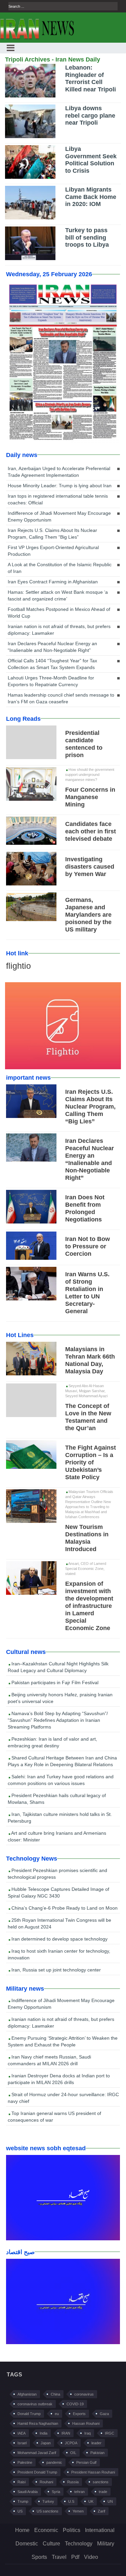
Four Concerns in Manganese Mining (90, 797)
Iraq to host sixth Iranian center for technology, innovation (59, 1954)
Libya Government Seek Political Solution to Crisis (91, 160)
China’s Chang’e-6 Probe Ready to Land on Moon (64, 1908)
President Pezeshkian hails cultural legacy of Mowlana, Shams (57, 1799)
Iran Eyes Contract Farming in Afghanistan (53, 582)
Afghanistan (27, 2394)
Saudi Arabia (28, 2492)
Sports (39, 2557)
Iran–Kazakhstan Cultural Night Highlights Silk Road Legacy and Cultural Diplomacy (58, 1667)
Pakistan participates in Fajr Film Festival (54, 1682)
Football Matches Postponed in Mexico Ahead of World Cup (59, 613)
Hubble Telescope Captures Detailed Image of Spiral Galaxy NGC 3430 (58, 1893)
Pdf (75, 2557)
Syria (56, 2492)
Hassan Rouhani (86, 2423)
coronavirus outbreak (35, 2404)
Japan (46, 2443)
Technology (79, 2544)
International (100, 2530)
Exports (79, 2414)
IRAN (66, 2433)
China (55, 2394)
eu (57, 2414)
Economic (46, 2530)
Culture (51, 2544)
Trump (23, 2501)
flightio (18, 966)
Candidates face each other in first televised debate (91, 831)
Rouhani (46, 2482)
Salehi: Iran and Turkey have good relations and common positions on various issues (61, 1780)
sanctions (101, 2482)
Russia (73, 2482)
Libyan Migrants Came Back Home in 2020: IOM (91, 197)
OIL (73, 2453)
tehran (79, 2492)
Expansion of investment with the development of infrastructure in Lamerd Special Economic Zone (89, 1606)
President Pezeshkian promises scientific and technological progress (57, 1874)
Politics (72, 2530)
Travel (59, 2557)
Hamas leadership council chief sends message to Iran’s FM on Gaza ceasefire (61, 698)
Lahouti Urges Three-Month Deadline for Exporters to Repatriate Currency (51, 681)
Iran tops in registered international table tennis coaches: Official (58, 499)
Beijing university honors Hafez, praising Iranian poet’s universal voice (60, 1698)
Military (106, 2544)
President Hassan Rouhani (93, 2472)
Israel (22, 2443)
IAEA (22, 2433)
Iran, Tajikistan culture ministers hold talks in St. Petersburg (60, 1818)
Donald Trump (29, 2414)
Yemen (78, 2511)
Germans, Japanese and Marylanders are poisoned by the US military (88, 915)
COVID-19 (75, 2404)
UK (91, 2501)
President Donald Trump (37, 2472)
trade (103, 2492)
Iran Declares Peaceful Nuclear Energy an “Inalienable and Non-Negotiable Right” (52, 647)
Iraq (88, 2433)
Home (22, 2530)
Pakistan (97, 2453)
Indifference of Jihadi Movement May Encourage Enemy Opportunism (59, 516)
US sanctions (48, 2511)
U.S (71, 2501)
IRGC (110, 2433)
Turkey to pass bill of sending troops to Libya (87, 237)
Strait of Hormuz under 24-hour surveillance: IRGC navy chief (63, 2098)
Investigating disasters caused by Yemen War (90, 867)
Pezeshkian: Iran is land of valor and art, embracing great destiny (52, 1742)
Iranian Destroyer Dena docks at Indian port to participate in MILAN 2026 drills (59, 2079)
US (20, 2511)
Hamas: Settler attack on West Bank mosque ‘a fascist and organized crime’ (58, 595)
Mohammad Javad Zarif (37, 2453)
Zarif (101, 2511)
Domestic (27, 2544)
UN (110, 2501)
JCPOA (71, 2443)
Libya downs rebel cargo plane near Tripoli (90, 115)
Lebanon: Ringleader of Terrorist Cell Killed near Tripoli (91, 78)
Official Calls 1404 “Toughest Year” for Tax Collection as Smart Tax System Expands (52, 664)
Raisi (22, 2482)
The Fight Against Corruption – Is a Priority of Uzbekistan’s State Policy (91, 1462)
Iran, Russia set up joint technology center (55, 1970)
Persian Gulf (86, 2462)
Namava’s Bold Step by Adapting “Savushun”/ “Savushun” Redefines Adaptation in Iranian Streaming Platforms (58, 1720)
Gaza (104, 2414)
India (44, 2433)
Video (91, 2557)
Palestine (25, 2462)
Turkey (48, 2501)
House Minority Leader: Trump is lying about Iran (60, 486)
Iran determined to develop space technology (59, 1939)
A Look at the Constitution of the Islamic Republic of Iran (60, 568)
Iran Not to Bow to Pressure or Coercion (88, 1246)
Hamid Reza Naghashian (38, 2423)
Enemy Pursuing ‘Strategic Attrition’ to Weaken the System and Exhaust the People (63, 2041)
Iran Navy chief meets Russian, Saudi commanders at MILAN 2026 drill (49, 2060)
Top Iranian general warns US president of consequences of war (54, 2117)
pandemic (54, 2462)
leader (96, 2443)
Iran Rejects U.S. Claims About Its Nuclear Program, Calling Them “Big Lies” (52, 534)
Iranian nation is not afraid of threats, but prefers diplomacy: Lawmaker (59, 630)
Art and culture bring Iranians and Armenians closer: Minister (57, 1836)
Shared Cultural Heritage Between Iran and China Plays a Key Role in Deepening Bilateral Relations (62, 1761)
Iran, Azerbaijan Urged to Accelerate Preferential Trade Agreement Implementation (59, 472)
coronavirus (84, 2394)
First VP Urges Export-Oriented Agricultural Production (53, 551)
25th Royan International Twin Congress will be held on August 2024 (59, 1923)
